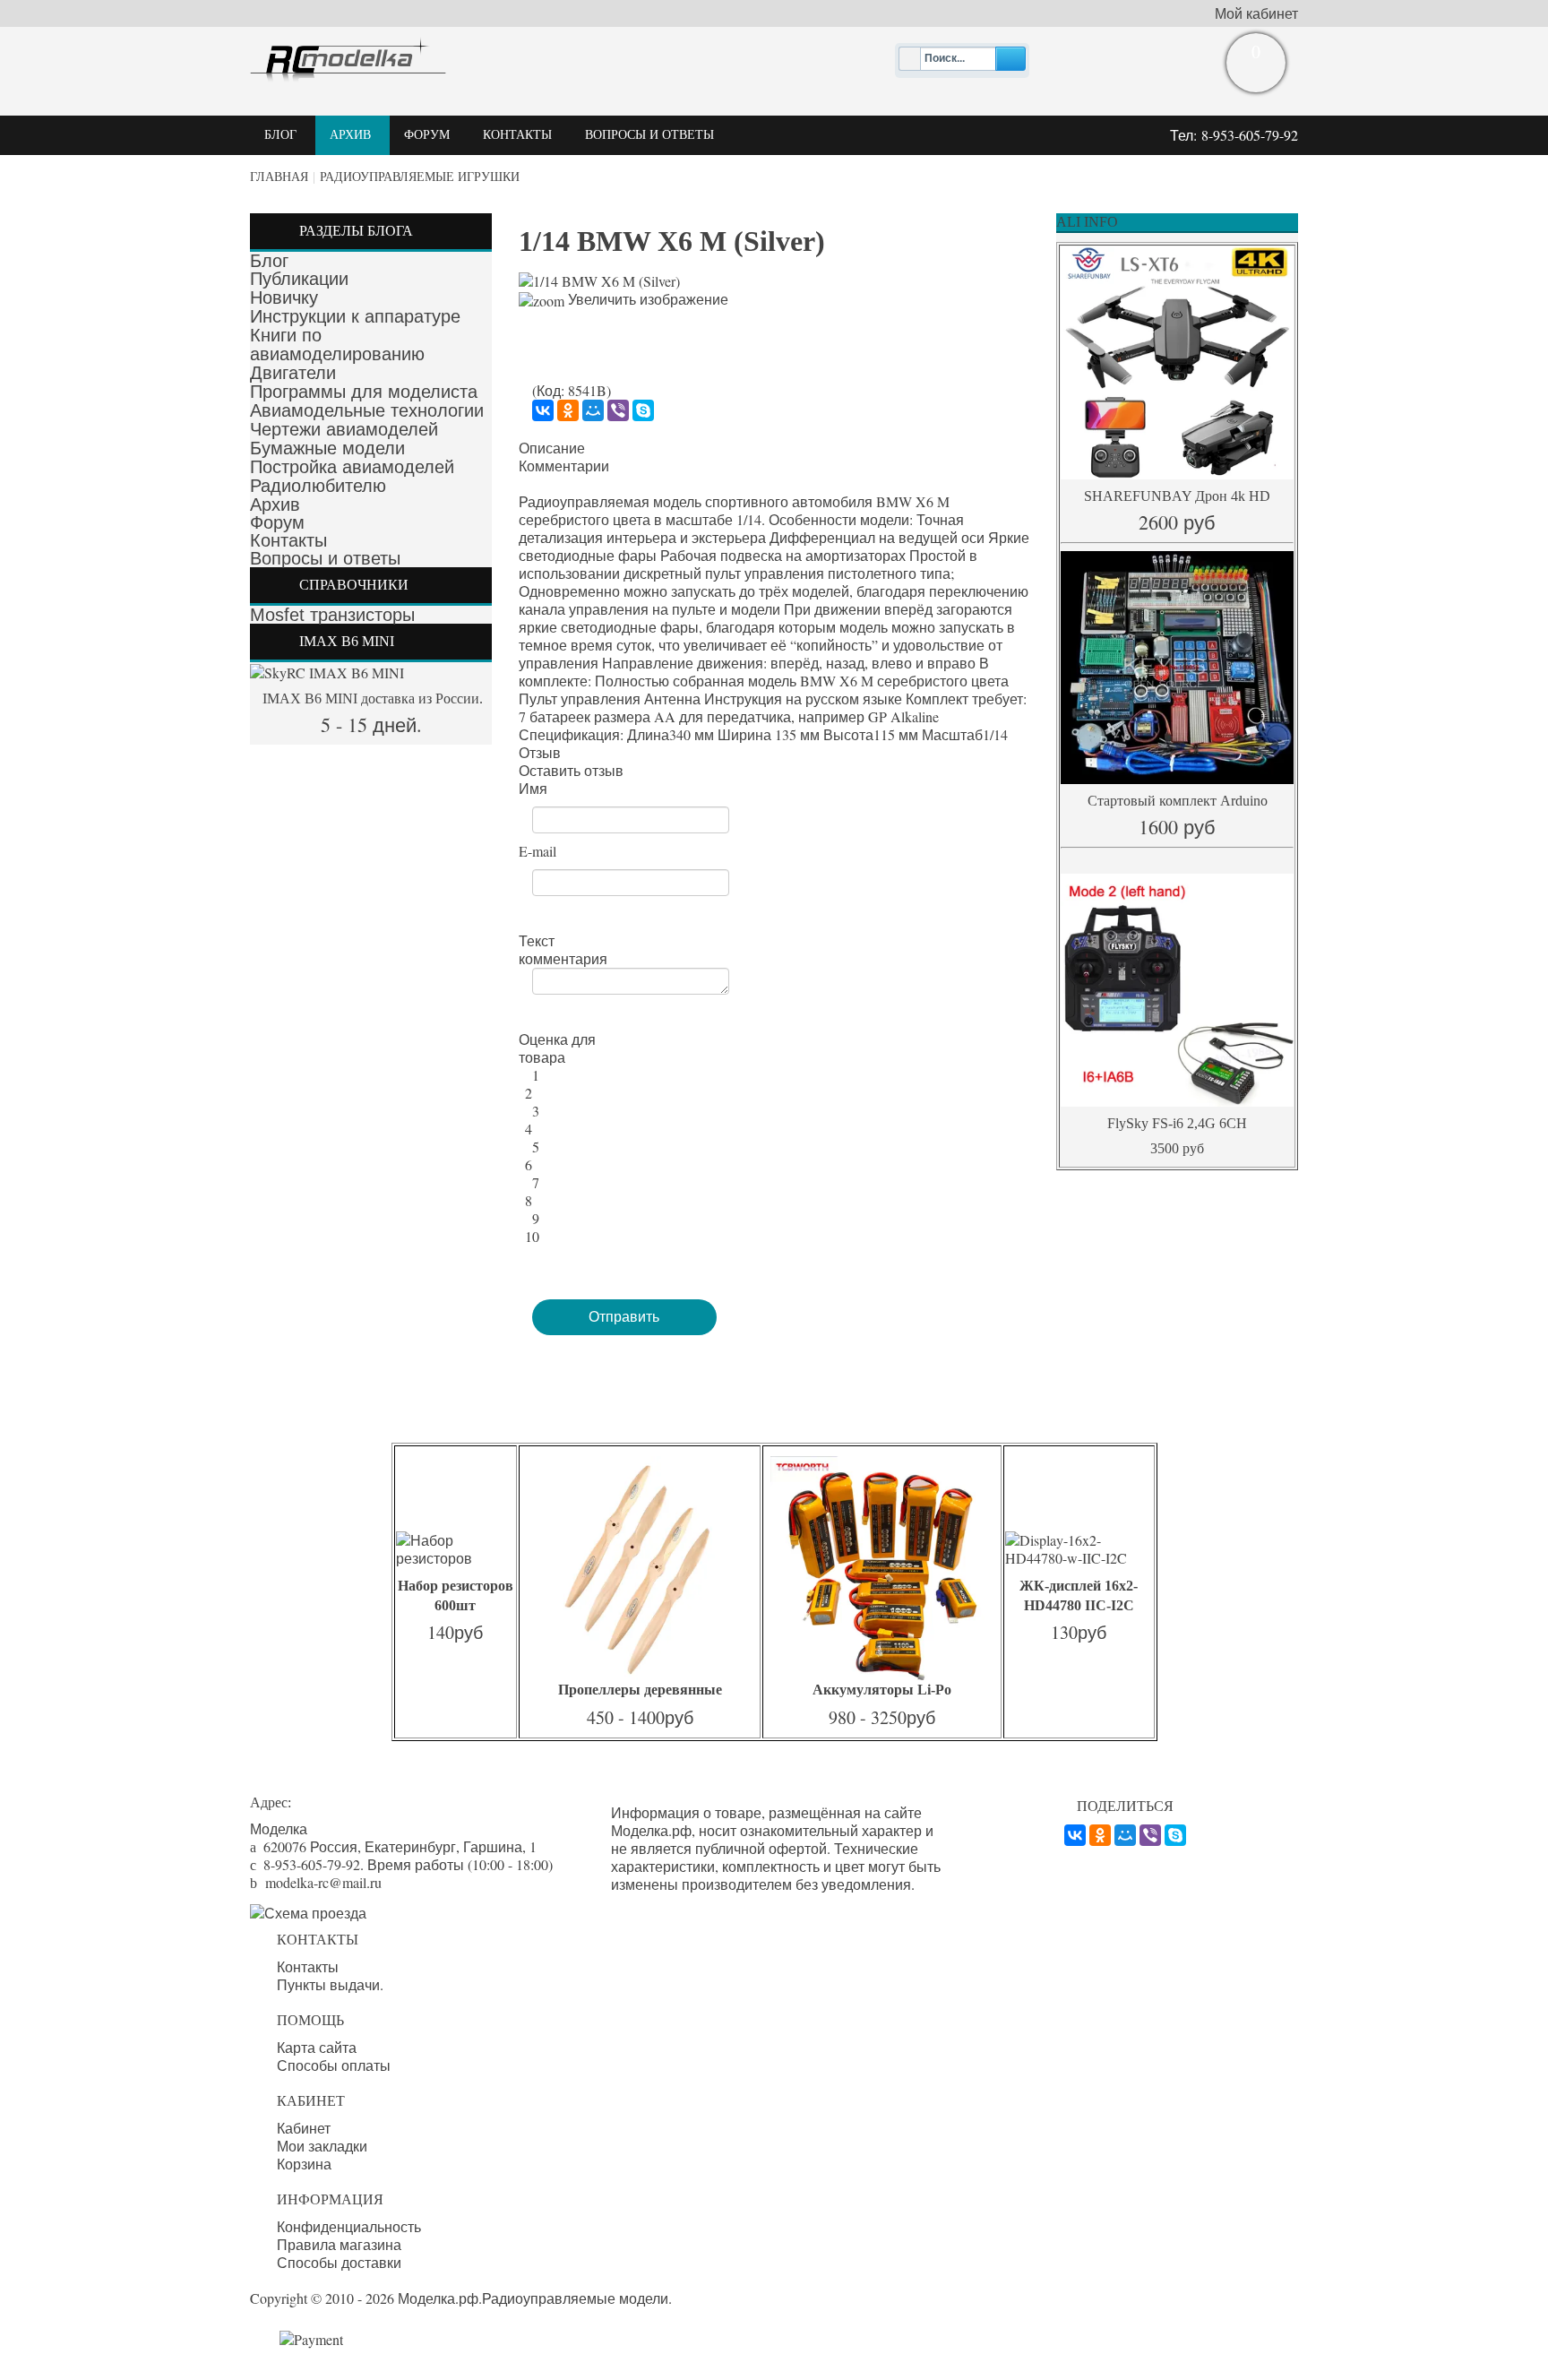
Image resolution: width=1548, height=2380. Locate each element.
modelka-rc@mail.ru (323, 1882)
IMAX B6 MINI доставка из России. (371, 698)
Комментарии (564, 466)
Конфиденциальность (349, 2227)
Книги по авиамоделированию (337, 345)
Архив (275, 504)
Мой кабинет (1256, 13)
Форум (277, 522)
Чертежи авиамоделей (344, 429)
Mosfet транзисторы (332, 615)
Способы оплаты (334, 2065)
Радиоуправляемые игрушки (420, 177)
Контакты (288, 540)
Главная (279, 177)
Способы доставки (339, 2263)
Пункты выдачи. (330, 1985)
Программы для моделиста (364, 392)
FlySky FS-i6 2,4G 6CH (1177, 1123)
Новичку (284, 297)
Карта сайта (317, 2048)
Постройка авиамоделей (352, 467)
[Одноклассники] (568, 410)
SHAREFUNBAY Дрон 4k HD (1177, 496)
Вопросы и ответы (325, 558)
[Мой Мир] (593, 410)
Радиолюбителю (318, 486)
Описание (552, 448)
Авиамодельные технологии (367, 410)
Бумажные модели (327, 448)
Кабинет (304, 2128)
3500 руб (1177, 1148)
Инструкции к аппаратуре (355, 316)
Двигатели (293, 373)
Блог (269, 261)
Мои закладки (322, 2146)
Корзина (304, 2164)
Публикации (299, 279)
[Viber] (618, 410)
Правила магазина (339, 2245)
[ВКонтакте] (543, 410)
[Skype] (643, 410)
